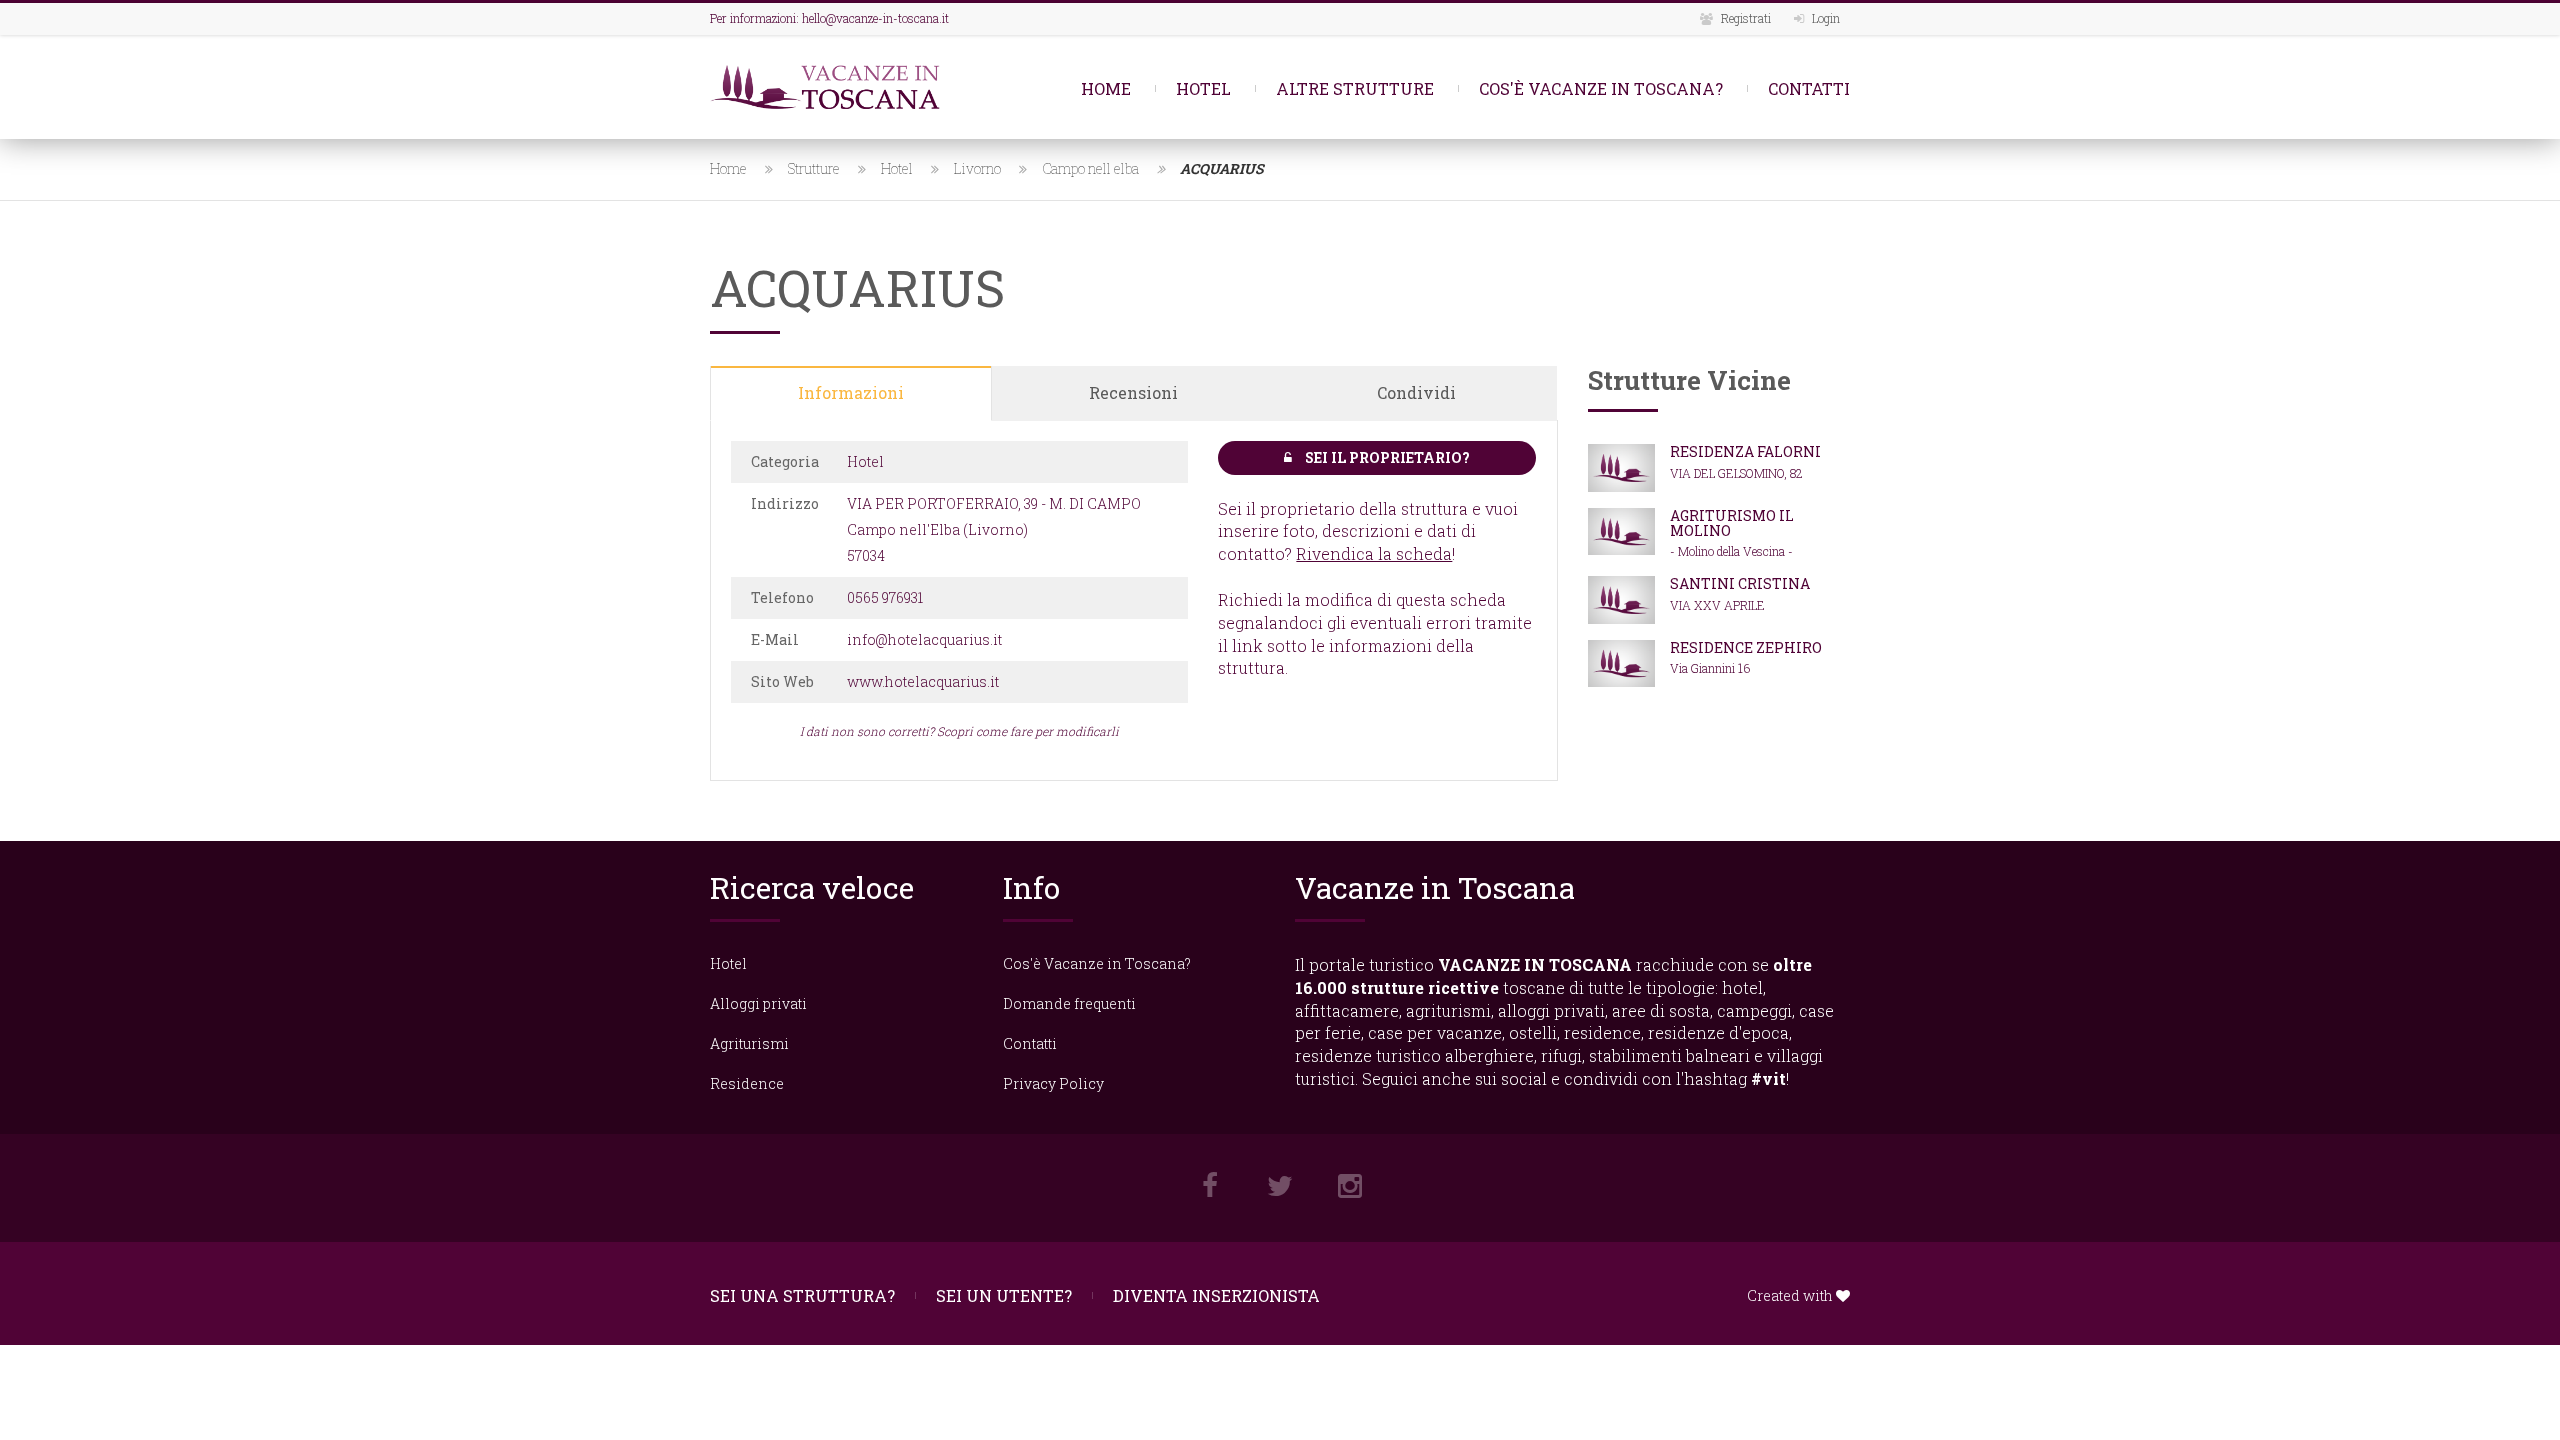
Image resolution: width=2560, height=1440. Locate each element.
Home (1106, 88)
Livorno (977, 168)
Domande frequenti (1069, 1003)
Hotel (1203, 88)
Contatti (1809, 88)
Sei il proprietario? (1386, 457)
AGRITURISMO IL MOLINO (1732, 523)
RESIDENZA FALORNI (1745, 451)
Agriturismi (749, 1043)
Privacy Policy (1053, 1083)
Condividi (1416, 392)
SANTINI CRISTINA (1740, 583)
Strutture (814, 168)
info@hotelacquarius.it (924, 639)
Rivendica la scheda (1374, 553)
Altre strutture (1355, 88)
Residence (747, 1083)
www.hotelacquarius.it (923, 681)
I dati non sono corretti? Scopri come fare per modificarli (959, 731)
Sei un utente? (1004, 1295)
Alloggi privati (758, 1003)
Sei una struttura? (802, 1295)
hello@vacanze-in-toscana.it (875, 18)
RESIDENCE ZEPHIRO (1746, 647)
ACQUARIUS (1222, 168)
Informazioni (851, 392)
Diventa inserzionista (1216, 1295)
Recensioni (1133, 392)
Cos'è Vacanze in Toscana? (1601, 88)
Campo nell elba (1090, 168)
